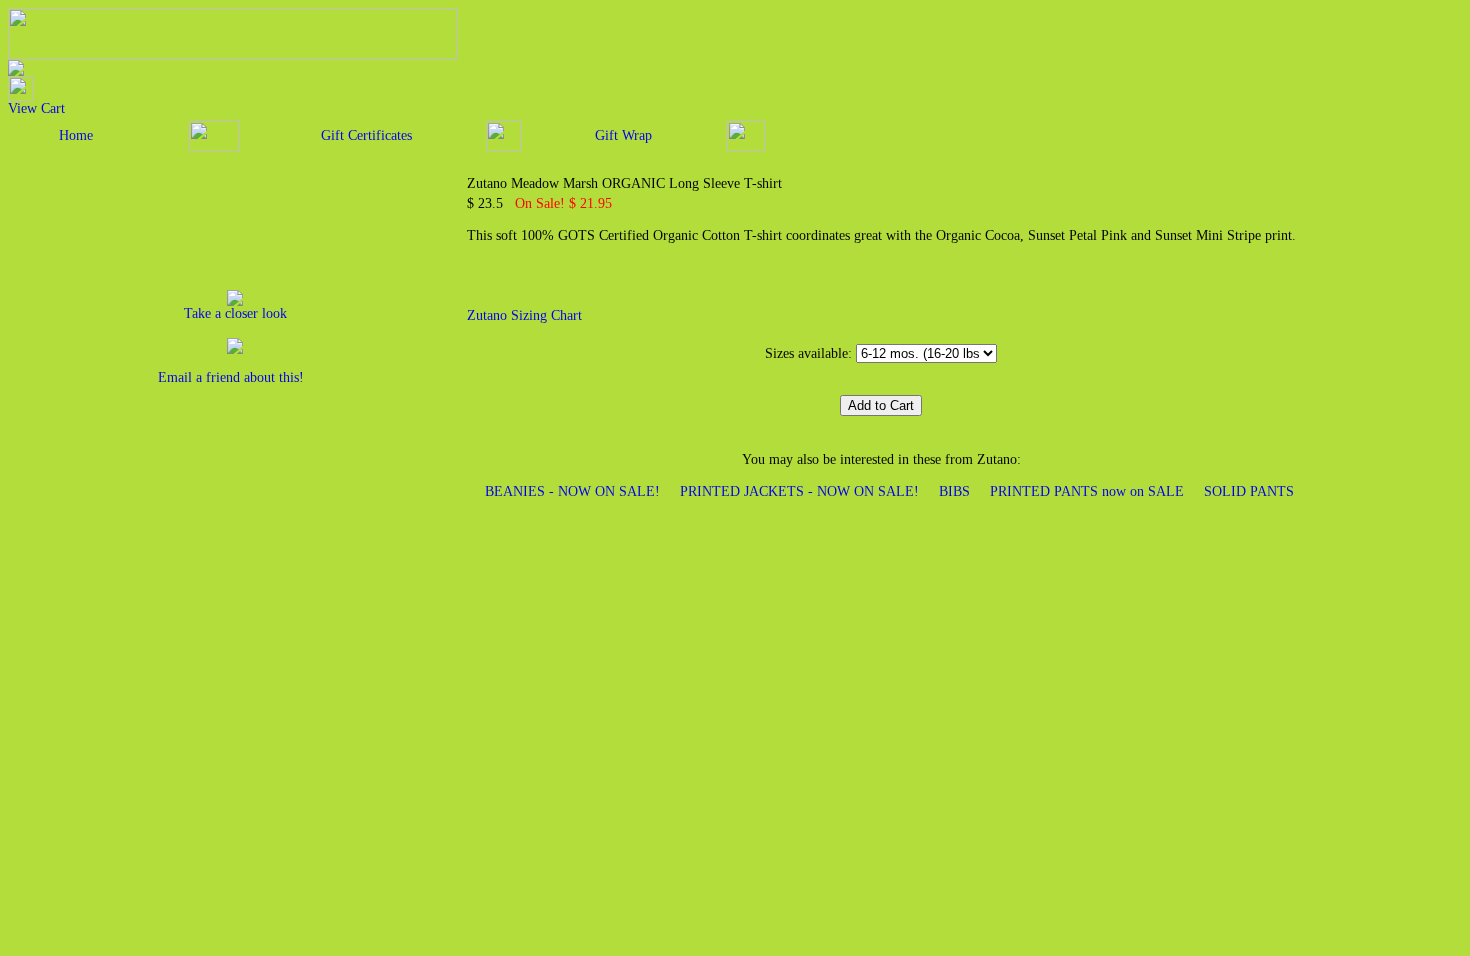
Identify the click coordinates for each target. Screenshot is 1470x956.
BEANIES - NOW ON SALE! (572, 491)
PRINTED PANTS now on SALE (1087, 491)
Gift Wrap (623, 135)
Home (76, 135)
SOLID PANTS (1249, 491)
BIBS (954, 491)
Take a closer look (235, 313)
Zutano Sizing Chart (524, 315)
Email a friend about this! (231, 377)
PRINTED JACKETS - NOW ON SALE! (799, 491)
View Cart (36, 108)
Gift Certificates (366, 135)
